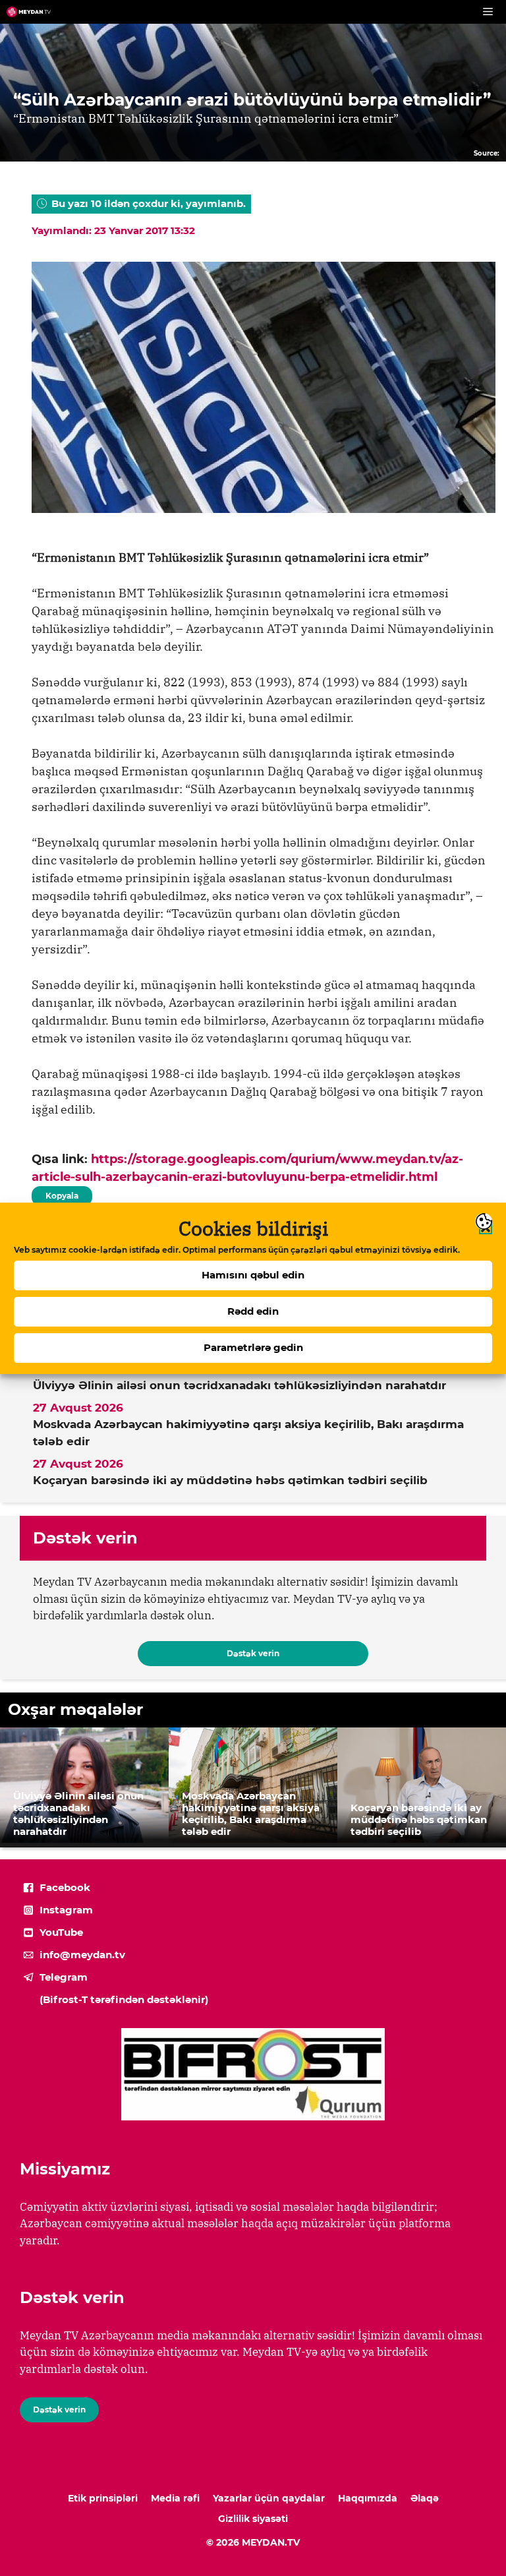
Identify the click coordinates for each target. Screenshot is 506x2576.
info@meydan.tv (82, 1955)
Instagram (66, 1910)
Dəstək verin (253, 1653)
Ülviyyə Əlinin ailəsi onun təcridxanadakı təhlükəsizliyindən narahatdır (239, 1385)
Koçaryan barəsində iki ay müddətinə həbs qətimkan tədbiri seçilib (230, 1480)
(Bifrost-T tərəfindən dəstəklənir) (124, 1999)
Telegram (64, 1977)
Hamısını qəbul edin (253, 1275)
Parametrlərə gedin (253, 1347)
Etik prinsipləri (103, 2498)
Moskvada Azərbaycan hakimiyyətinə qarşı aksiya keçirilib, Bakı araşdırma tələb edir (248, 1433)
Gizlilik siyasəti (253, 2519)
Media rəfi (175, 2498)
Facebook (65, 1887)
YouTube (61, 1932)
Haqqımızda (368, 2498)
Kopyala (61, 1193)
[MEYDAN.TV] (29, 12)
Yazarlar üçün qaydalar (269, 2498)
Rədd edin (253, 1311)
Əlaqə (425, 2498)
